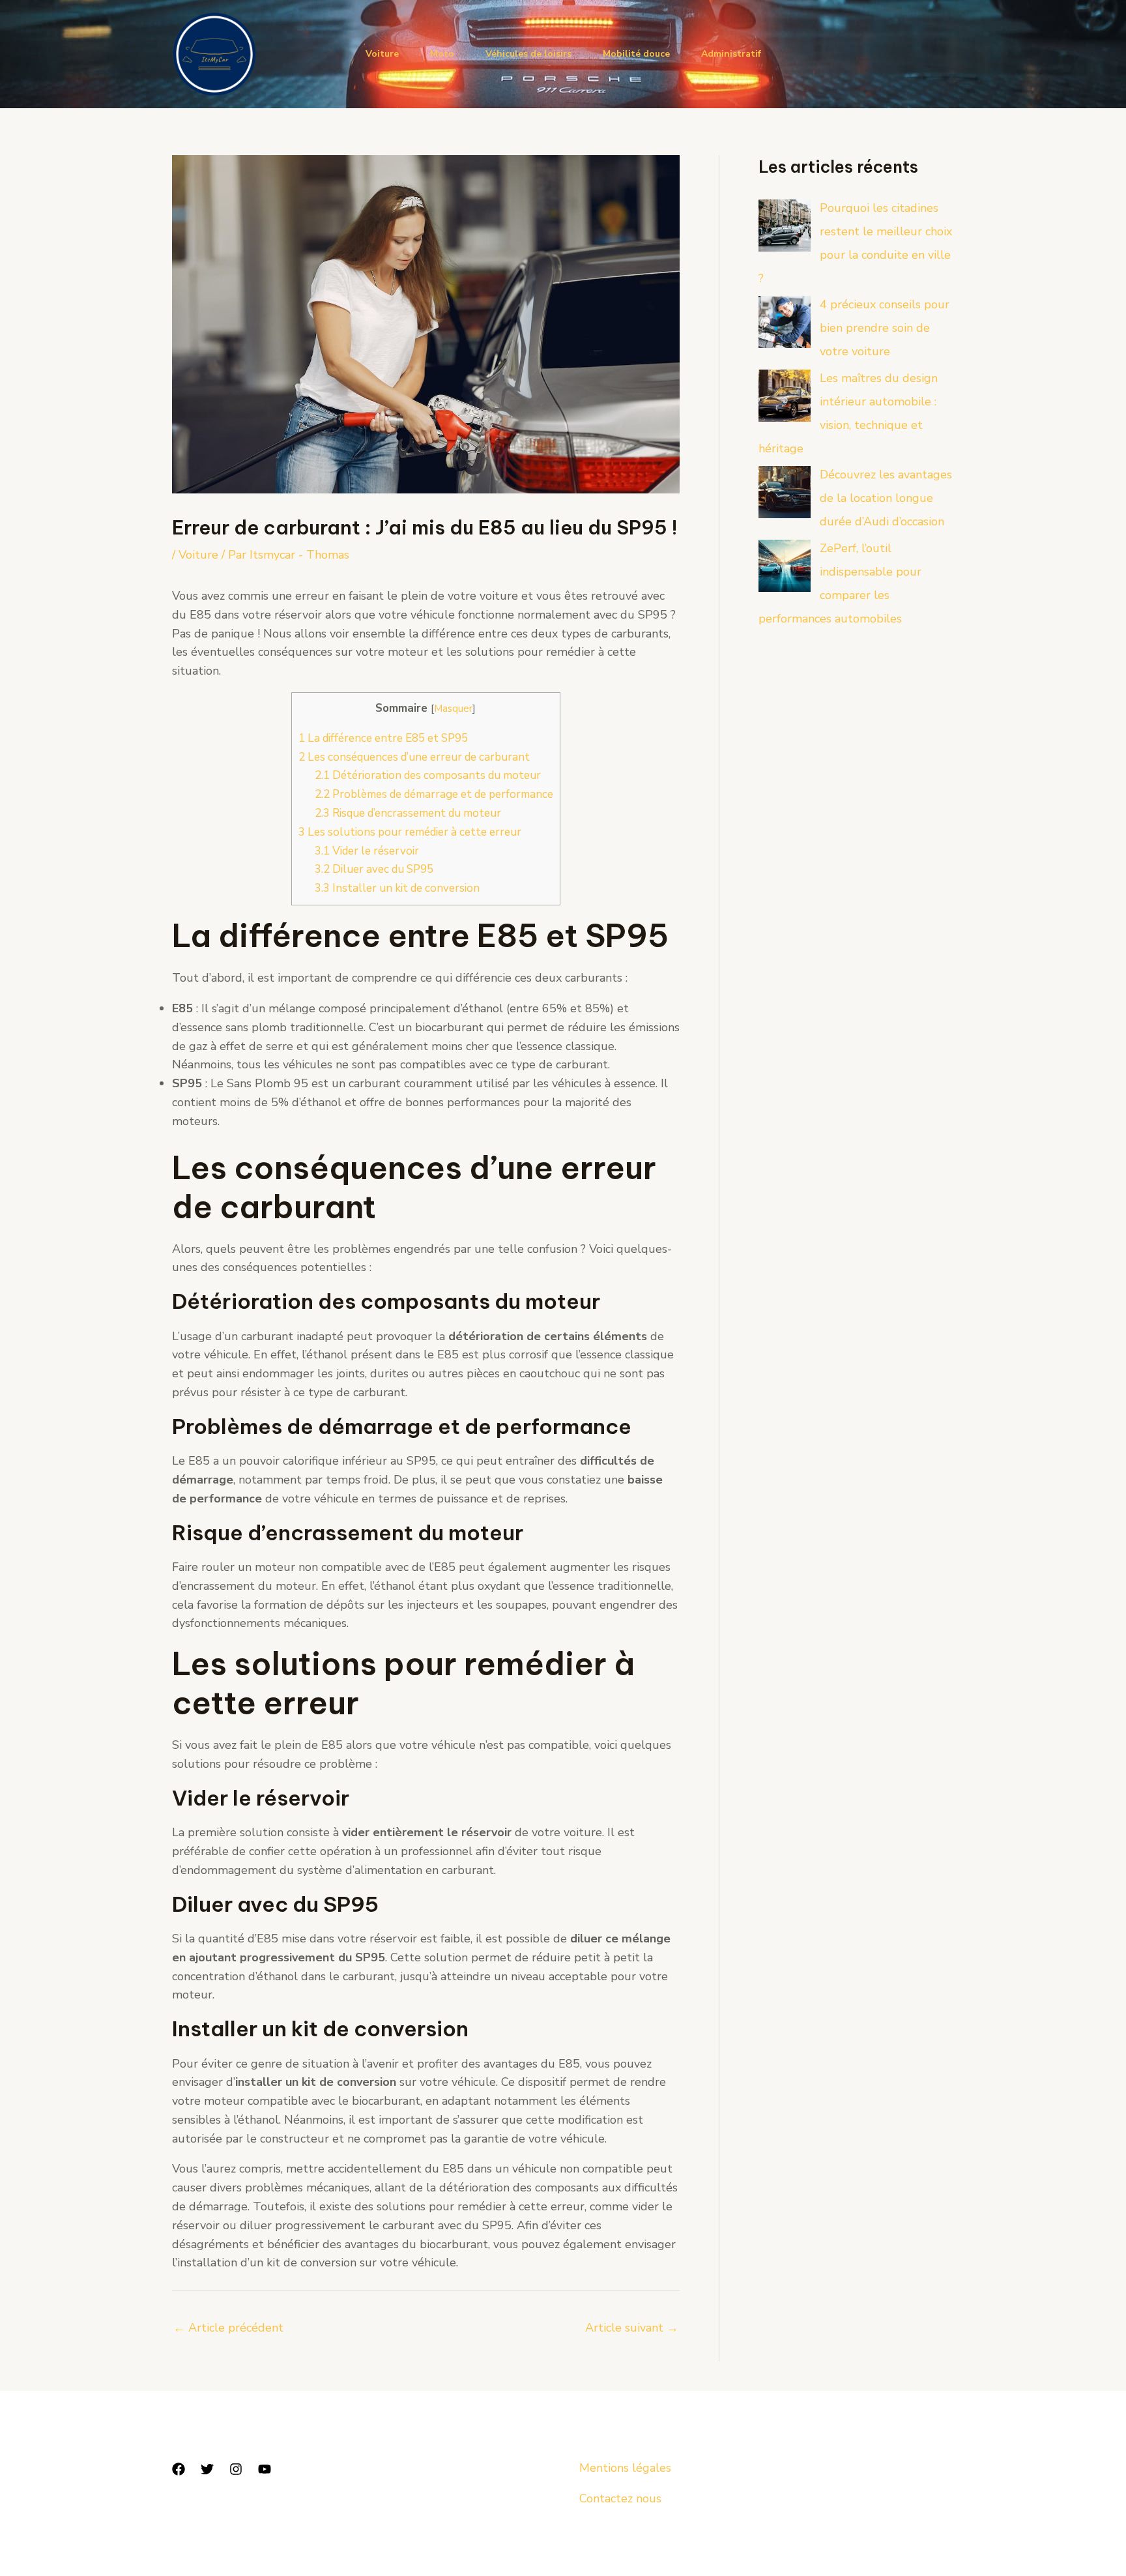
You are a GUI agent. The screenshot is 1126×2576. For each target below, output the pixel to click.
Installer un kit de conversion (397, 888)
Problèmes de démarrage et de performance (434, 794)
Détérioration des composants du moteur (428, 775)
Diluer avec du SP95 (374, 869)
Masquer (453, 708)
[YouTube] (265, 2469)
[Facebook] (179, 2469)
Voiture (382, 54)
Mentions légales (625, 2468)
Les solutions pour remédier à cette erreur (410, 832)
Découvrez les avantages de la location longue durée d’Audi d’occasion (886, 498)
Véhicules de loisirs (528, 54)
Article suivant (632, 2328)
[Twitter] (207, 2469)
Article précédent (228, 2328)
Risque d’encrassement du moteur (408, 813)
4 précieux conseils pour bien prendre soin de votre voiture (885, 328)
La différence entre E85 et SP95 (383, 738)
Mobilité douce (636, 54)
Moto (442, 54)
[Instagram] (236, 2469)
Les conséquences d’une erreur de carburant (414, 757)
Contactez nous (620, 2498)
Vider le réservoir (367, 851)
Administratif (731, 54)
